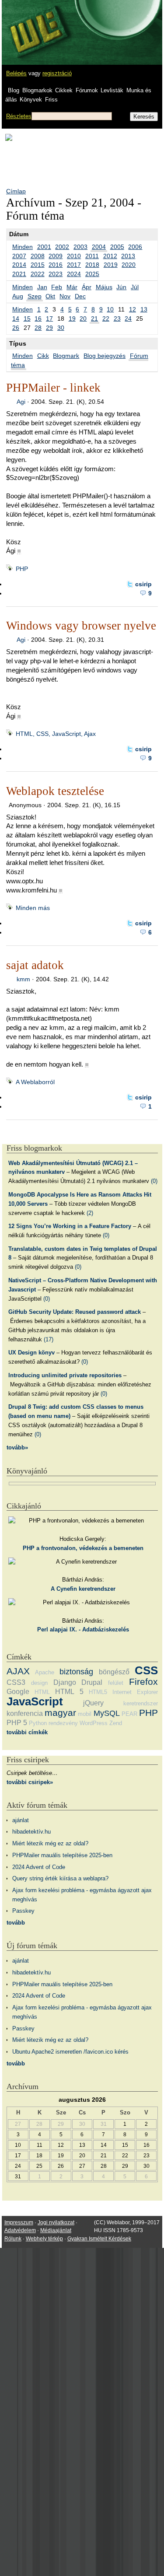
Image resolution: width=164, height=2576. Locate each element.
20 (83, 318)
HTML (42, 1692)
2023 (56, 274)
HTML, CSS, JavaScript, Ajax (56, 734)
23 (117, 318)
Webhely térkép (44, 2239)
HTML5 (98, 1692)
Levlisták (112, 90)
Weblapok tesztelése (55, 791)
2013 (128, 256)
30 (61, 328)
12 (133, 309)
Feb (57, 287)
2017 (74, 265)
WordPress (94, 1723)
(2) (90, 1213)
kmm (23, 979)
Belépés (16, 73)
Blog (14, 90)
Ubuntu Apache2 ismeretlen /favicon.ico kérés (70, 2052)
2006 (135, 247)
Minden (23, 247)
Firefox (143, 1682)
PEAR (129, 1714)
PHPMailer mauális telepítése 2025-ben (62, 1855)
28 (38, 328)
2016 (56, 265)
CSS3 (16, 1682)
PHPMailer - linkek (53, 388)
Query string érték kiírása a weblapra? (60, 1878)
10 (110, 309)
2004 (99, 247)
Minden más (33, 908)
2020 (129, 265)
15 (27, 318)
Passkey (23, 1911)
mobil (85, 1714)
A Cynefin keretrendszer (83, 1589)
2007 (19, 256)
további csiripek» (30, 1782)
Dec (80, 296)
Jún (121, 287)
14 (16, 318)
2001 (44, 247)
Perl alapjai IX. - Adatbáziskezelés (83, 1629)
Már (72, 287)
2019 (111, 265)
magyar (60, 1713)
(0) (154, 1181)
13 (144, 309)
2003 (80, 247)
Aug (18, 296)
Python (38, 1723)
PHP (22, 569)
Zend (116, 1723)
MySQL (107, 1713)
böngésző (114, 1672)
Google (18, 1692)
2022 (38, 274)
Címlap (16, 191)
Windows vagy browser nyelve (81, 626)
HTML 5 (69, 1692)
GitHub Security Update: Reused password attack (75, 1312)
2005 (117, 247)
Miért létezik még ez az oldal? (50, 1843)
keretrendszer (141, 1703)
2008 (38, 256)
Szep (35, 296)
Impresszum (19, 2222)
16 (38, 318)
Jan (42, 287)
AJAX (18, 1671)
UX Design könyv (31, 1353)
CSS (146, 1670)
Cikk (43, 356)
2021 (19, 274)
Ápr (87, 287)
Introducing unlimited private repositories (65, 1375)
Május (104, 287)
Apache (45, 1672)
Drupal (92, 1682)
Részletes (19, 116)
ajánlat (21, 1820)
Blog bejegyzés (105, 356)
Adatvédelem (20, 2230)
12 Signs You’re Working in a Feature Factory (70, 1226)
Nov (65, 296)
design (39, 1683)
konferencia (25, 1713)
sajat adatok (35, 965)
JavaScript (35, 1701)
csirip (143, 584)
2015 (38, 265)
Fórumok (87, 90)
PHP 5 (17, 1723)
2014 (19, 265)
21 (94, 318)
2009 (56, 256)
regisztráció (57, 73)
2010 (74, 256)
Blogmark (66, 356)
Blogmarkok (37, 90)
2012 (110, 256)
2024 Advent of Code (39, 1867)
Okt (50, 296)
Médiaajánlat (56, 2230)
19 (72, 318)
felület (116, 1683)
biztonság (76, 1672)
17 (49, 318)
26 (16, 328)
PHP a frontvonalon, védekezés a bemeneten (83, 1548)
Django (65, 1682)
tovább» (17, 1447)
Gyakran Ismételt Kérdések (99, 2239)
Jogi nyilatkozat (56, 2222)
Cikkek (64, 90)
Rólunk (13, 2239)
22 (106, 318)
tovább (16, 1923)
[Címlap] (35, 24)
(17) (49, 1339)
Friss (51, 100)
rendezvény (63, 1723)
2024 (74, 274)
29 (49, 328)
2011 (92, 256)
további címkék (27, 1732)
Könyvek (31, 100)
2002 (62, 247)
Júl (135, 287)
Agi (21, 402)
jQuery (93, 1703)
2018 (92, 265)
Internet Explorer (135, 1692)
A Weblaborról (35, 1082)
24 (128, 318)
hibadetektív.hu (31, 1832)
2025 (92, 274)
